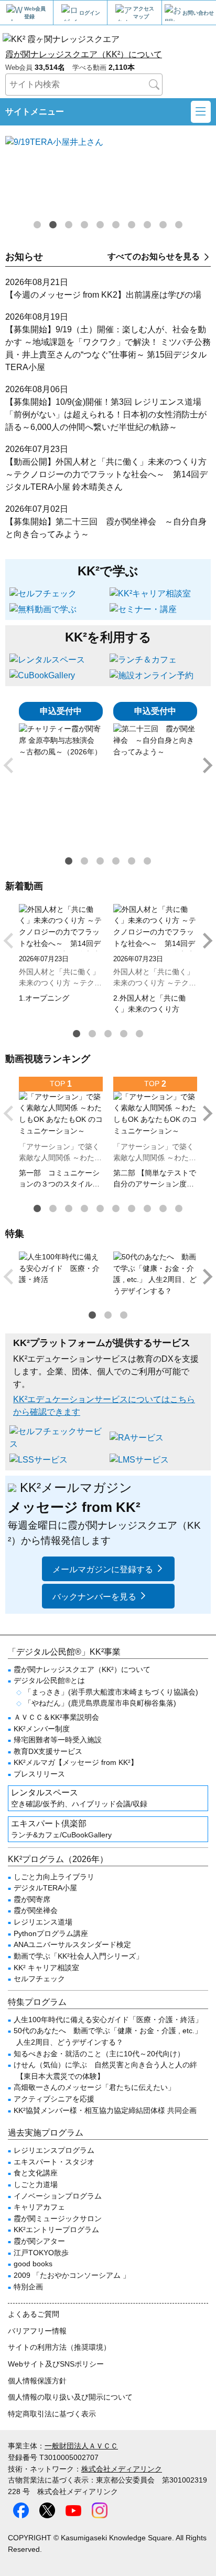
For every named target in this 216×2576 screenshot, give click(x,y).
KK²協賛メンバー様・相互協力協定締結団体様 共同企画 (105, 2110)
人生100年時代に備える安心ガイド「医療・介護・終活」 (108, 2020)
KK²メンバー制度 (42, 1729)
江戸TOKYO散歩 (41, 2253)
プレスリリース (39, 1774)
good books (33, 2264)
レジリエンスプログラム (54, 2150)
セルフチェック (39, 1979)
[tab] (37, 225)
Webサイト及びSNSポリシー (56, 2364)
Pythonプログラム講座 (51, 1933)
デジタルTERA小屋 (45, 1888)
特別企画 (28, 2287)
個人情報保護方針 (37, 2381)
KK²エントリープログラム (56, 2230)
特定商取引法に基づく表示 (52, 2414)
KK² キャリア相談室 (46, 1968)
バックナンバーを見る (94, 1597)
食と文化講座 (36, 2173)
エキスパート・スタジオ (54, 2162)
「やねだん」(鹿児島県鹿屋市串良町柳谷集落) (100, 1703)
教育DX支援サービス (48, 1751)
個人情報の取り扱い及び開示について (70, 2397)
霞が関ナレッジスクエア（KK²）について (84, 54)
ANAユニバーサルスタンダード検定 (72, 1944)
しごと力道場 (36, 2184)
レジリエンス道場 (43, 1922)
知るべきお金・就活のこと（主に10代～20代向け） (99, 2054)
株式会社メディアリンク (122, 2469)
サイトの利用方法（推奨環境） (59, 2347)
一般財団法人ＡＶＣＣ (81, 2446)
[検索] (154, 85)
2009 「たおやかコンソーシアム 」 (72, 2275)
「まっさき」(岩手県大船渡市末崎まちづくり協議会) (111, 1692)
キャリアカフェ (39, 2207)
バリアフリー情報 (37, 2331)
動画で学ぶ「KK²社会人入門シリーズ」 (78, 1956)
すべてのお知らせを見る (154, 256)
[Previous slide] (9, 765)
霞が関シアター (39, 2241)
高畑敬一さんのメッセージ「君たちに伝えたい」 (94, 2087)
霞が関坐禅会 (36, 1910)
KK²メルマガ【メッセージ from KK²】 (76, 1762)
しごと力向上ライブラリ (54, 1877)
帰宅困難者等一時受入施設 (58, 1740)
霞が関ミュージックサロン (58, 2218)
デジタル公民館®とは (49, 1680)
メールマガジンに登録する (103, 1569)
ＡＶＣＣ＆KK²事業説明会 (56, 1717)
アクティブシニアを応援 (54, 2099)
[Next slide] (207, 765)
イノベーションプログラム (58, 2196)
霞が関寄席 (32, 1899)
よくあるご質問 (34, 2314)
